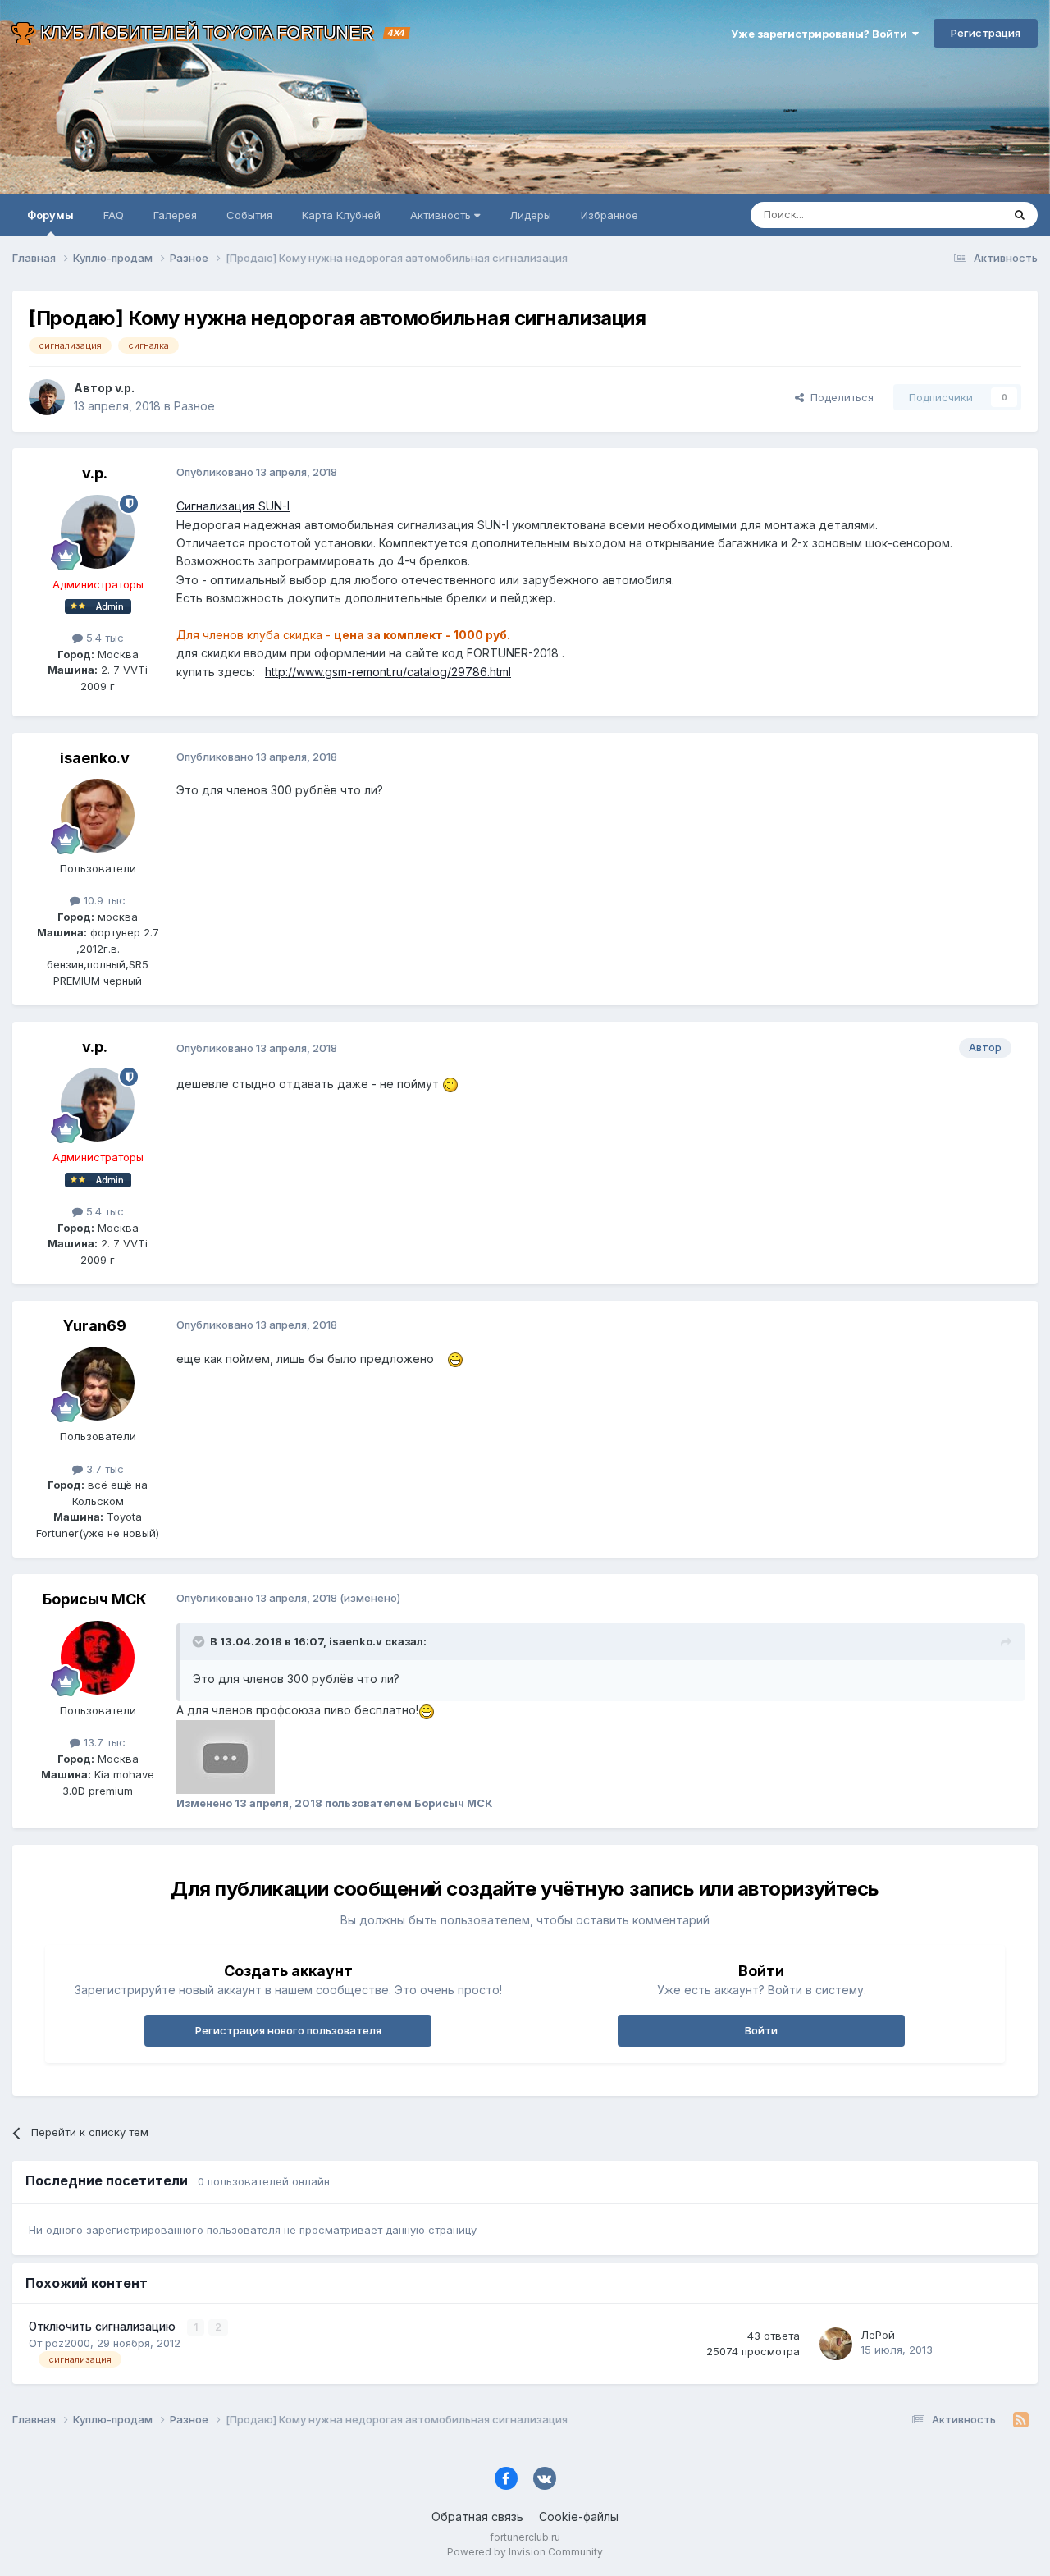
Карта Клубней (341, 215)
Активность (442, 215)
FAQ (114, 215)
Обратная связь (477, 2517)
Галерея (175, 215)
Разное (194, 406)
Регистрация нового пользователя (288, 2030)
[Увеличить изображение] (226, 1756)
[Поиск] (1020, 215)
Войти (761, 2030)
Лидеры (530, 215)
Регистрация (986, 33)
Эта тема (958, 215)
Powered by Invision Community (525, 2552)
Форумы (50, 215)
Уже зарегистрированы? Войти (822, 34)
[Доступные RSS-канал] (1021, 2420)
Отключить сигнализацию (104, 2327)
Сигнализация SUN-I (233, 506)
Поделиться (839, 397)
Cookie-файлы (579, 2517)
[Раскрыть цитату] (200, 1641)
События (249, 215)
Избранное (609, 215)
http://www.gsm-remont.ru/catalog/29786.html (388, 672)
